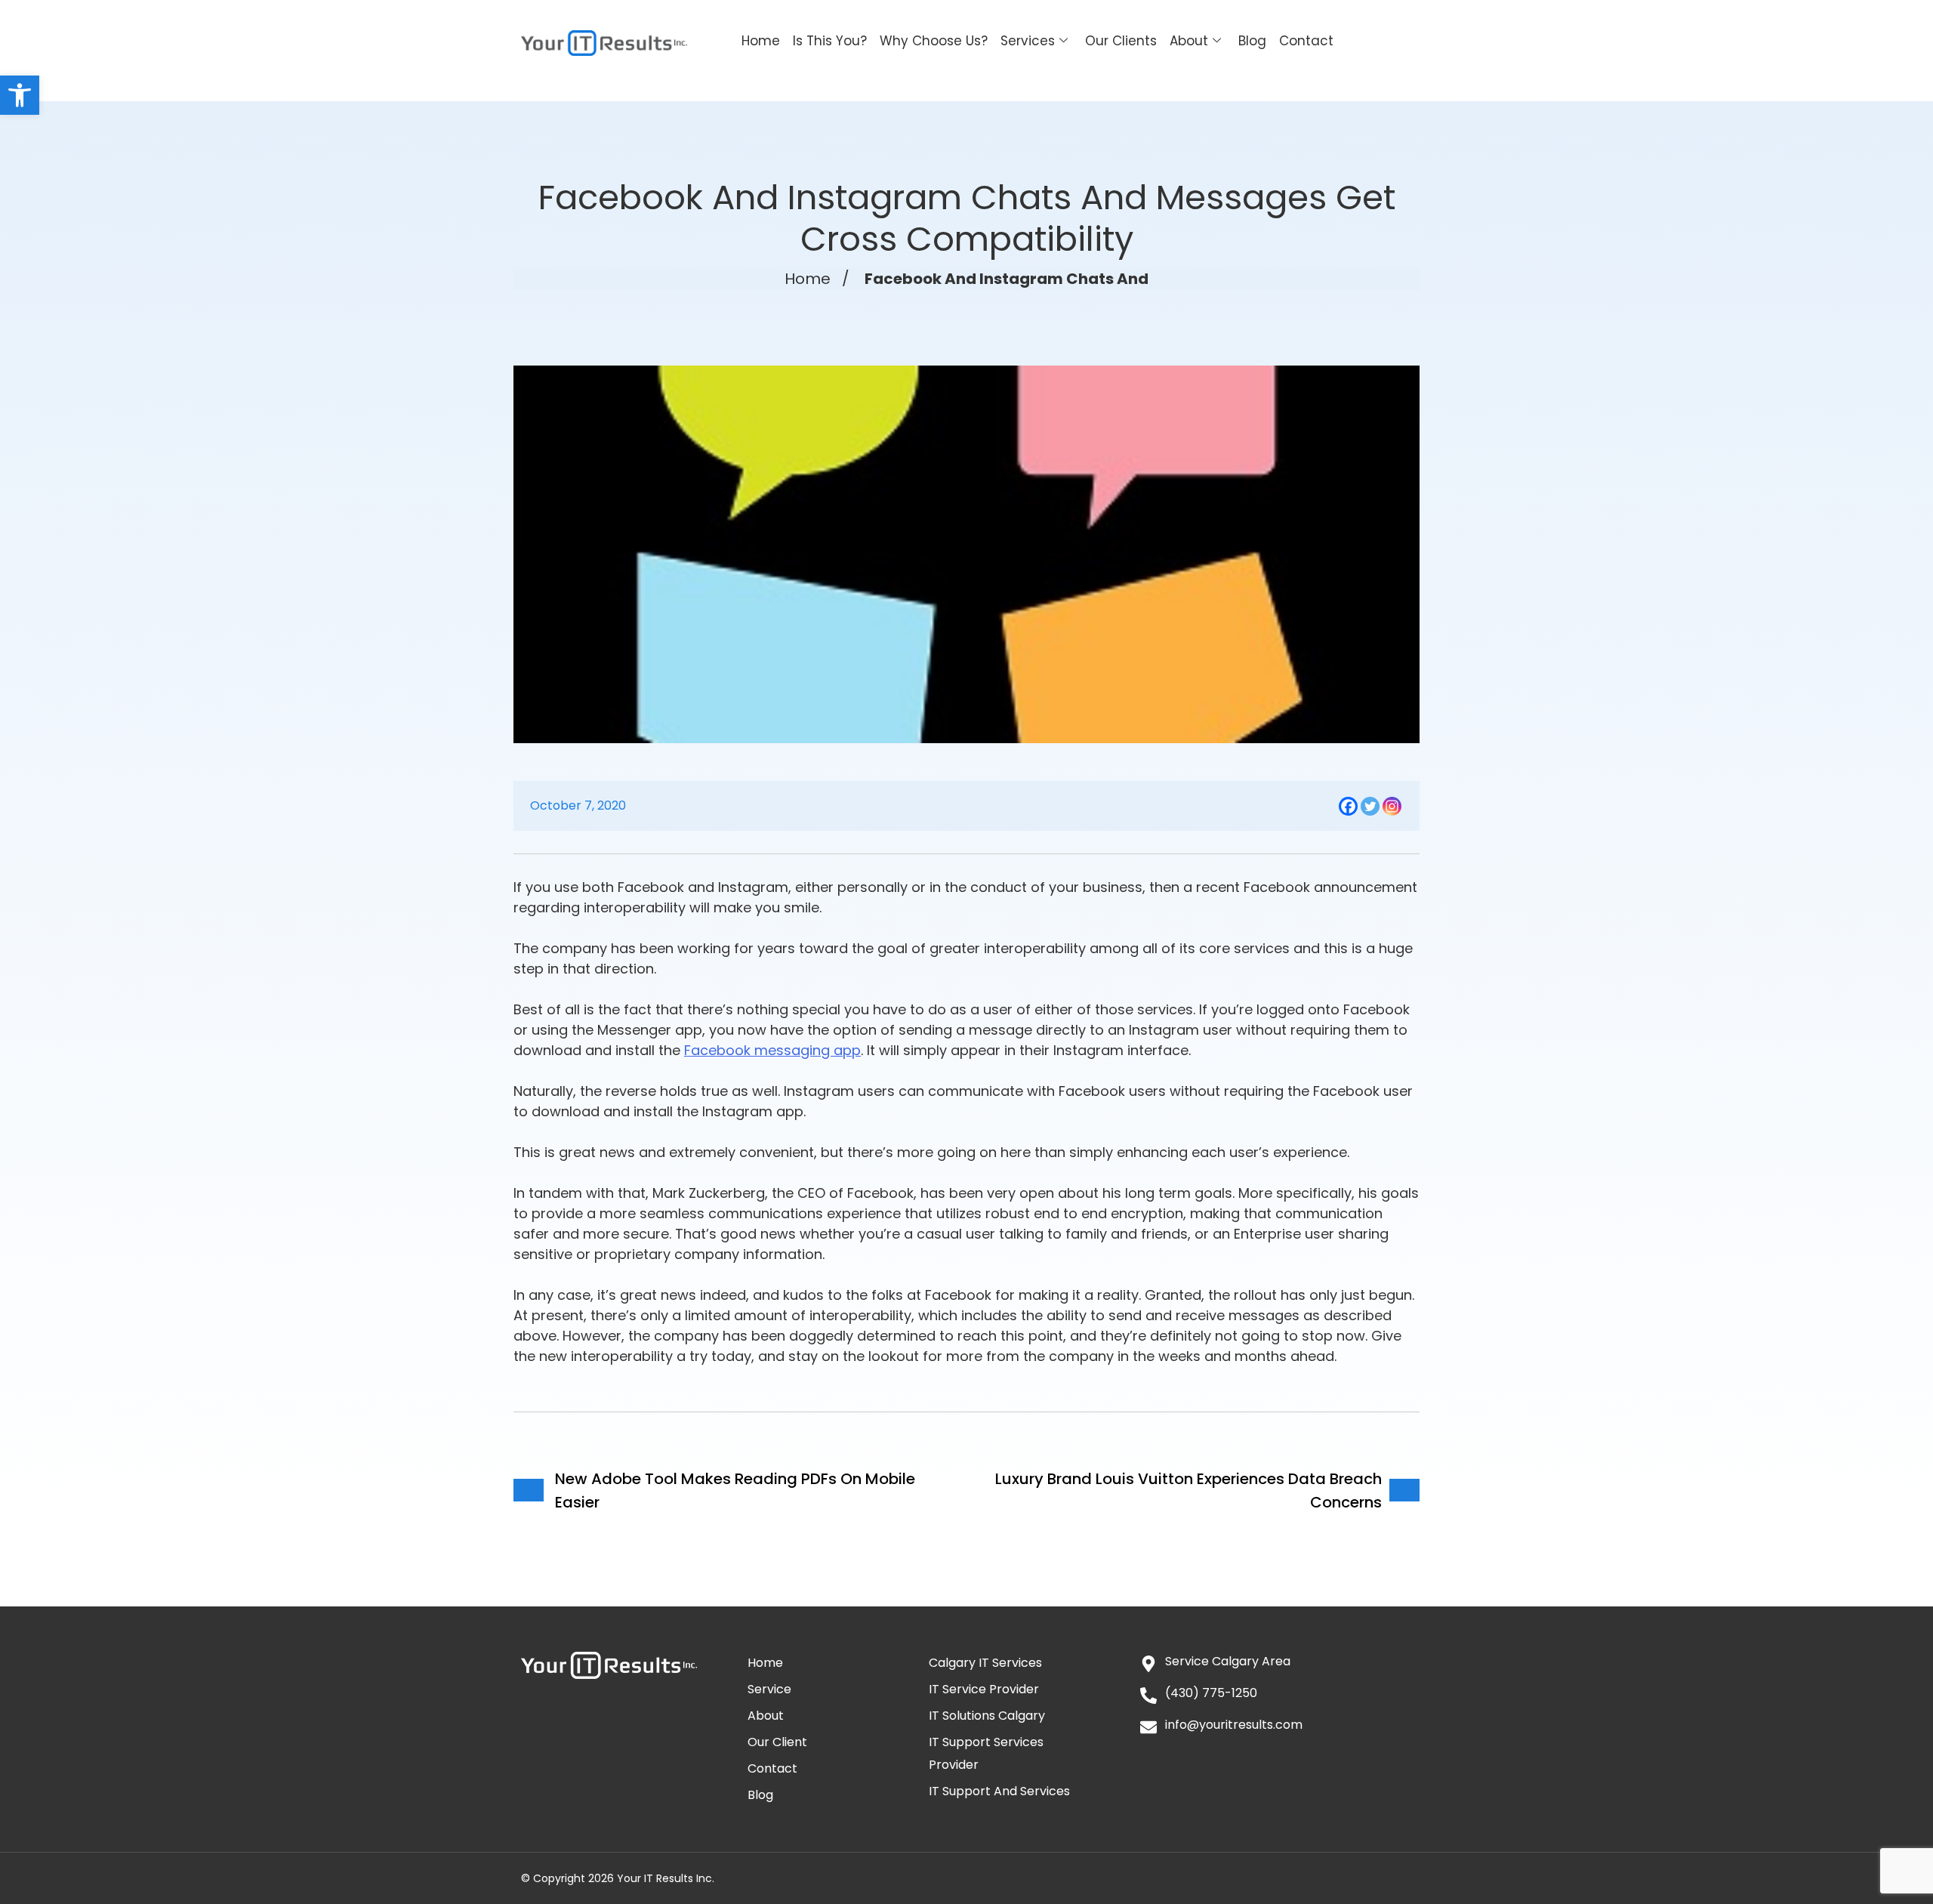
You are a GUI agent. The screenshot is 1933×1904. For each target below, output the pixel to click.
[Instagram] (1392, 806)
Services (1028, 41)
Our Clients (1121, 41)
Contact (1306, 41)
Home (761, 41)
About (1189, 41)
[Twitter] (1370, 806)
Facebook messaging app (772, 1050)
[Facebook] (1348, 806)
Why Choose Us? (934, 41)
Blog (1252, 41)
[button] (20, 95)
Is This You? (830, 41)
